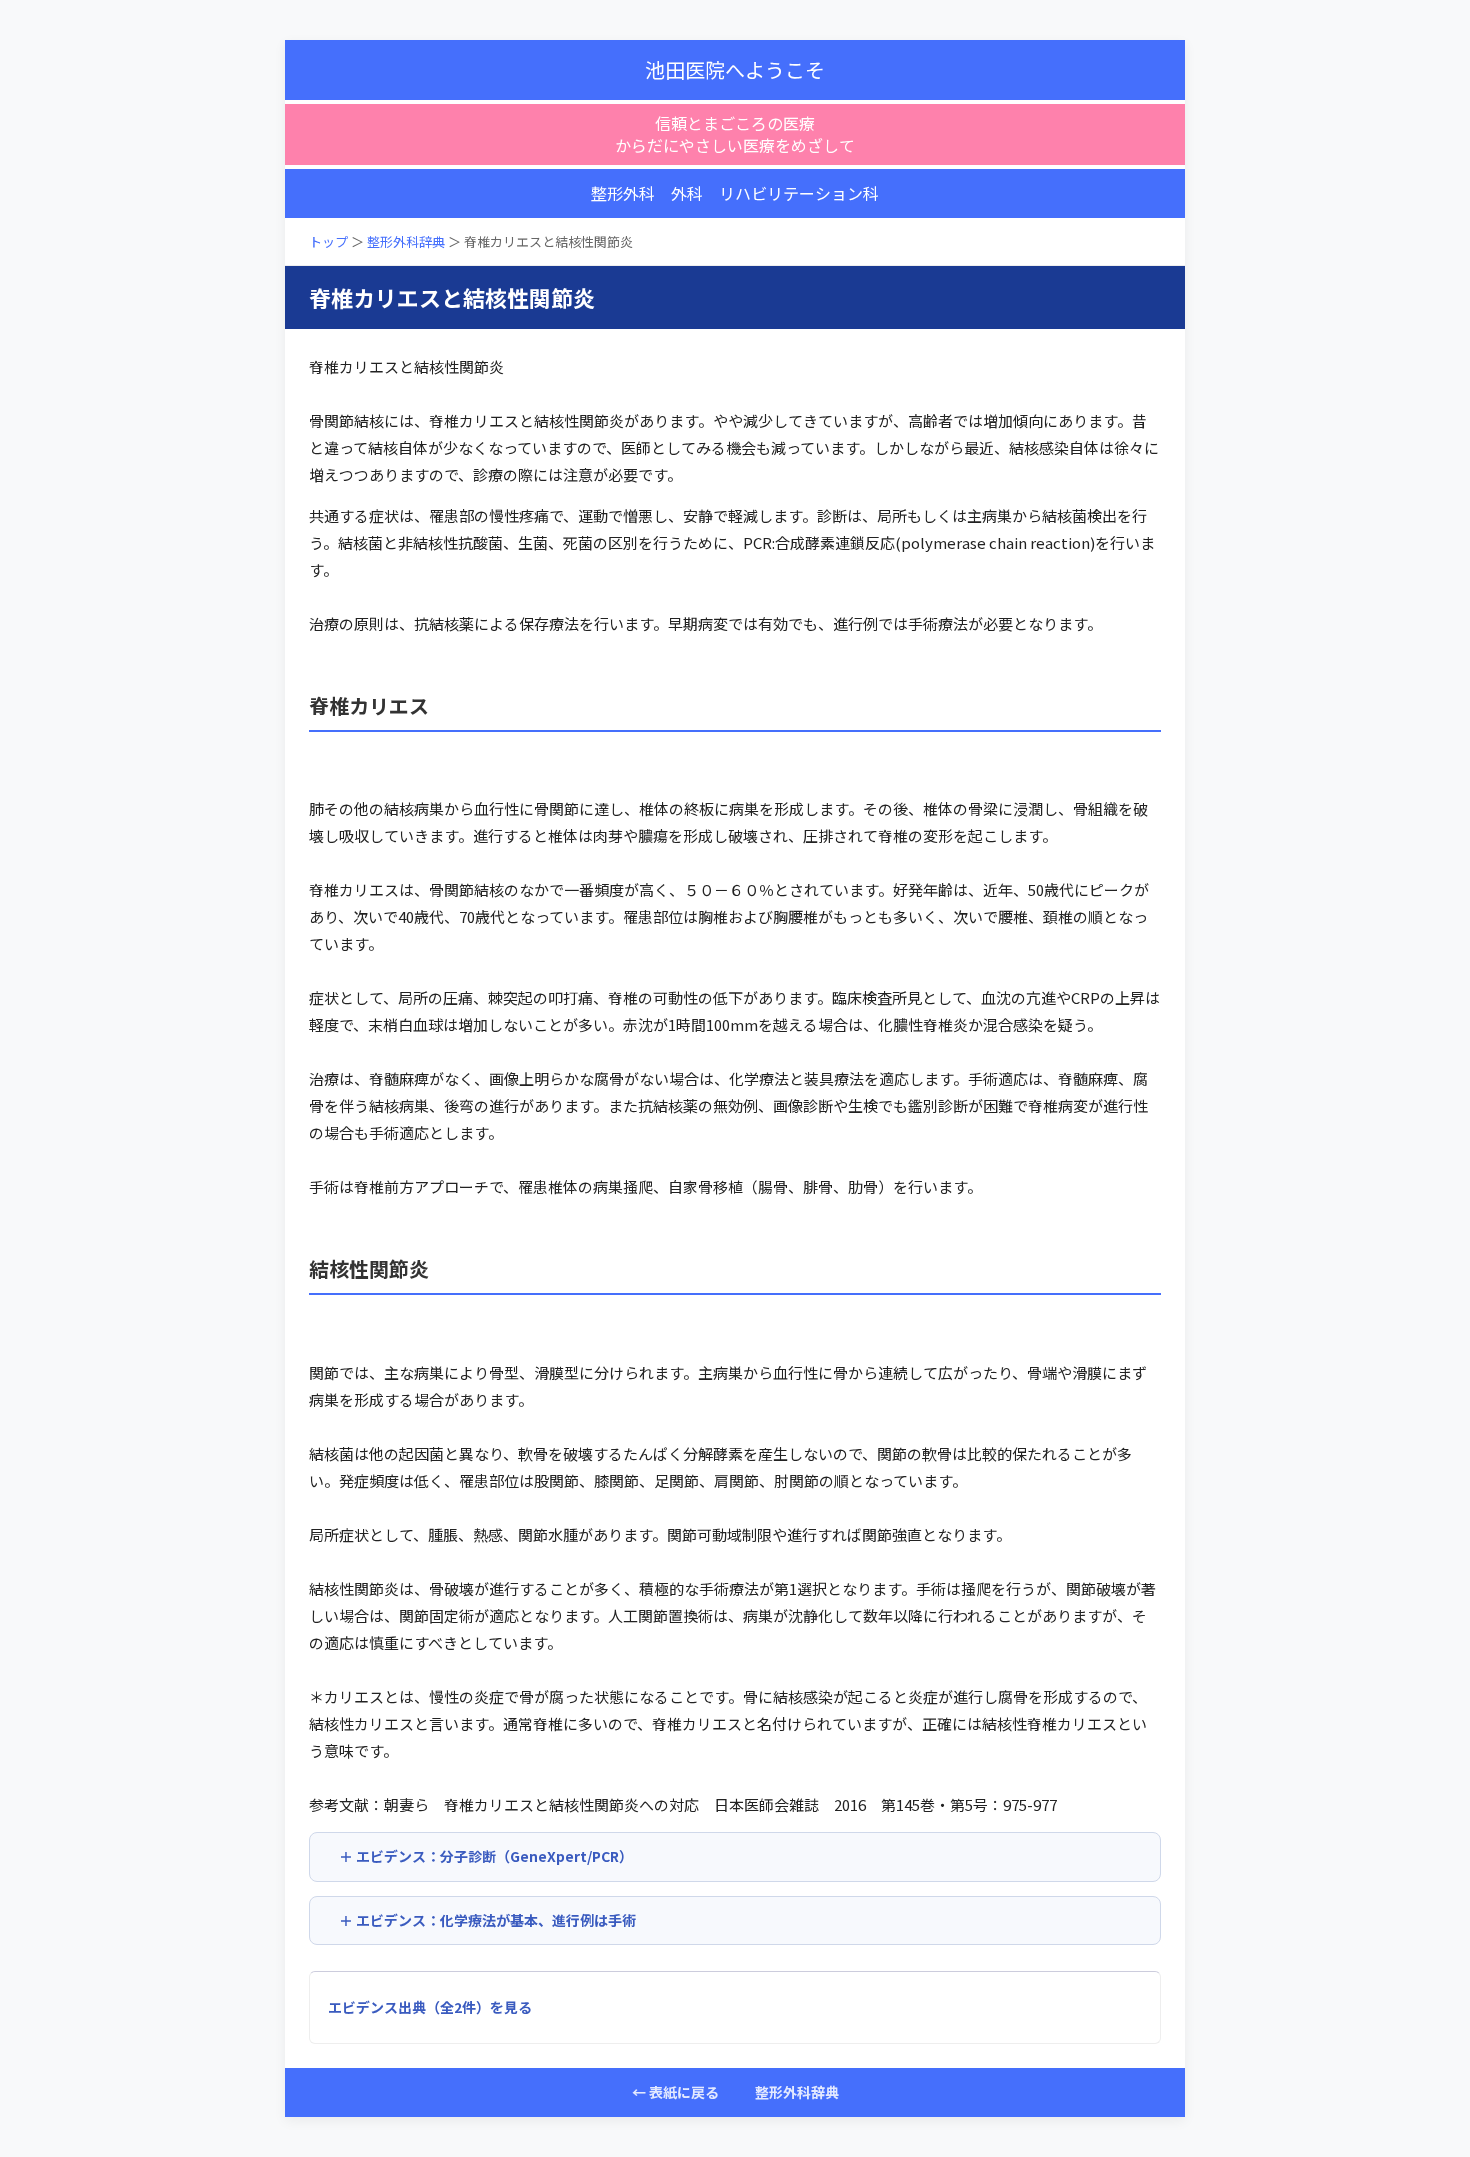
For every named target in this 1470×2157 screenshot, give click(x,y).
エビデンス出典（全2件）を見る (430, 2007)
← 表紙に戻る (675, 2092)
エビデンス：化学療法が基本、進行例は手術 (496, 1920)
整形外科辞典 (406, 241)
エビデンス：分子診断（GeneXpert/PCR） (494, 1856)
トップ (328, 241)
